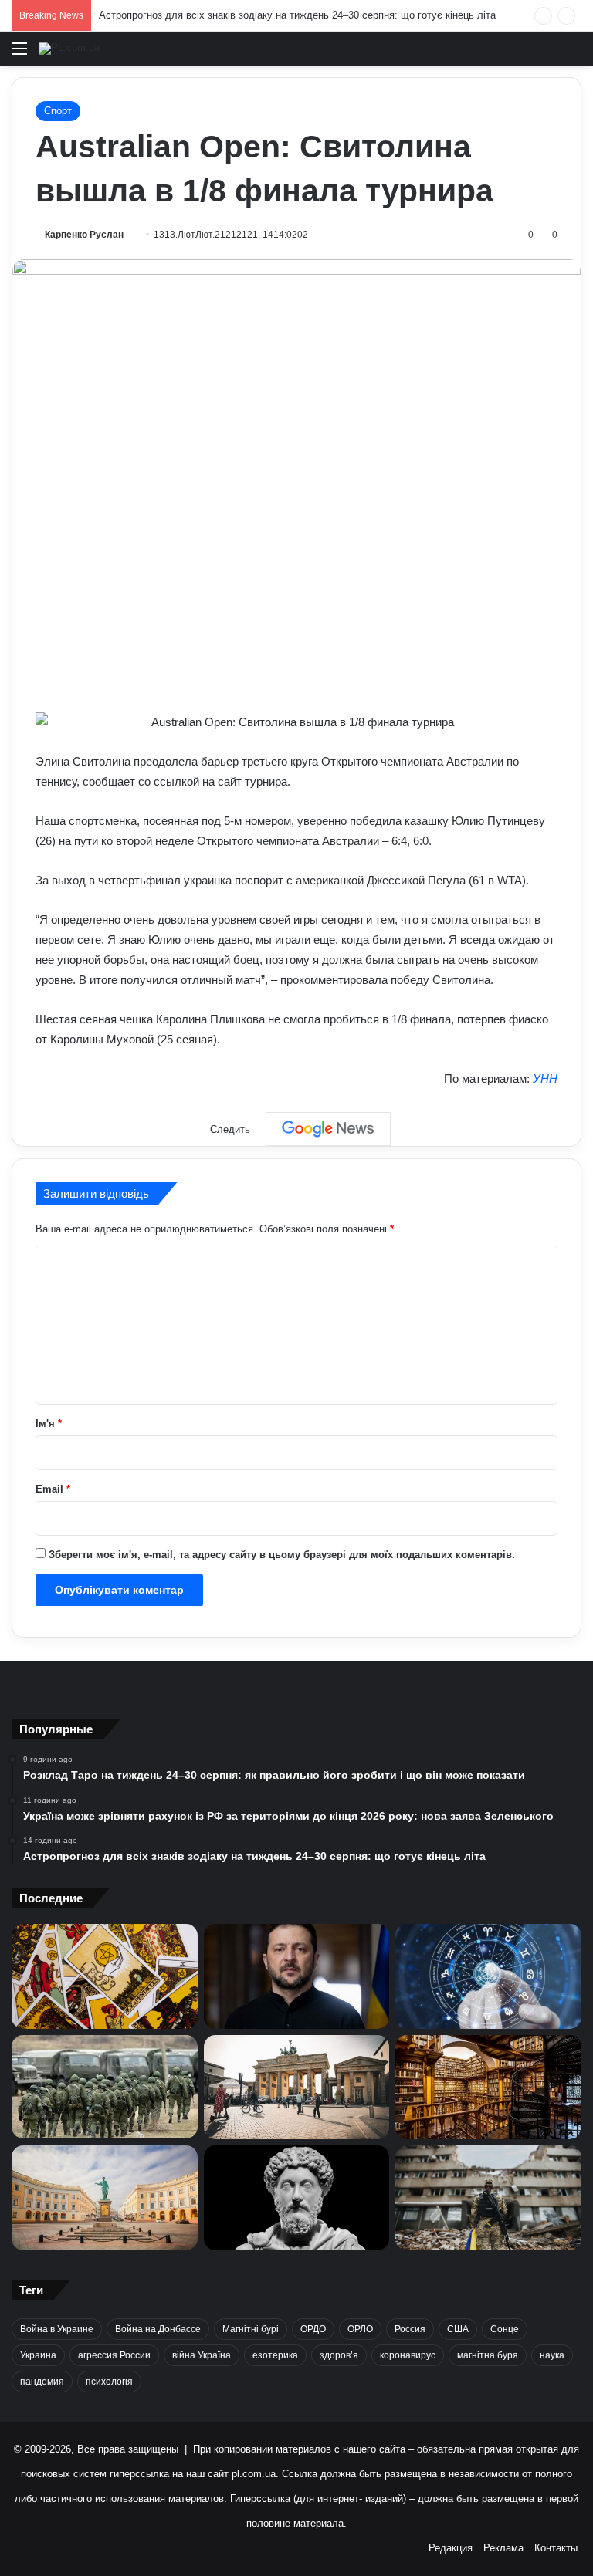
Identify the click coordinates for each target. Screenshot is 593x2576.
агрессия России (114, 2355)
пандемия (42, 2382)
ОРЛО (360, 2329)
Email (53, 1489)
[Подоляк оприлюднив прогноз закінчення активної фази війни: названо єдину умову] (488, 2198)
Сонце (505, 2329)
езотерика (275, 2355)
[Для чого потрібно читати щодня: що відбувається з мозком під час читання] (488, 2088)
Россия (410, 2329)
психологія (109, 2382)
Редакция (451, 2548)
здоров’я (339, 2355)
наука (552, 2355)
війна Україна (202, 2355)
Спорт (58, 111)
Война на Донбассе (158, 2329)
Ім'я (49, 1423)
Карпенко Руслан (84, 235)
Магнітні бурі (251, 2329)
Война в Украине (57, 2329)
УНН (545, 1078)
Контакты (556, 2548)
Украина (38, 2355)
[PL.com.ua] (69, 49)
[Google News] (328, 1129)
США (458, 2329)
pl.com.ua (254, 2474)
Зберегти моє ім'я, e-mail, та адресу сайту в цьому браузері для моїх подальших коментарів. (282, 1555)
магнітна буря (488, 2355)
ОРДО (313, 2329)
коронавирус (408, 2355)
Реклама (503, 2548)
